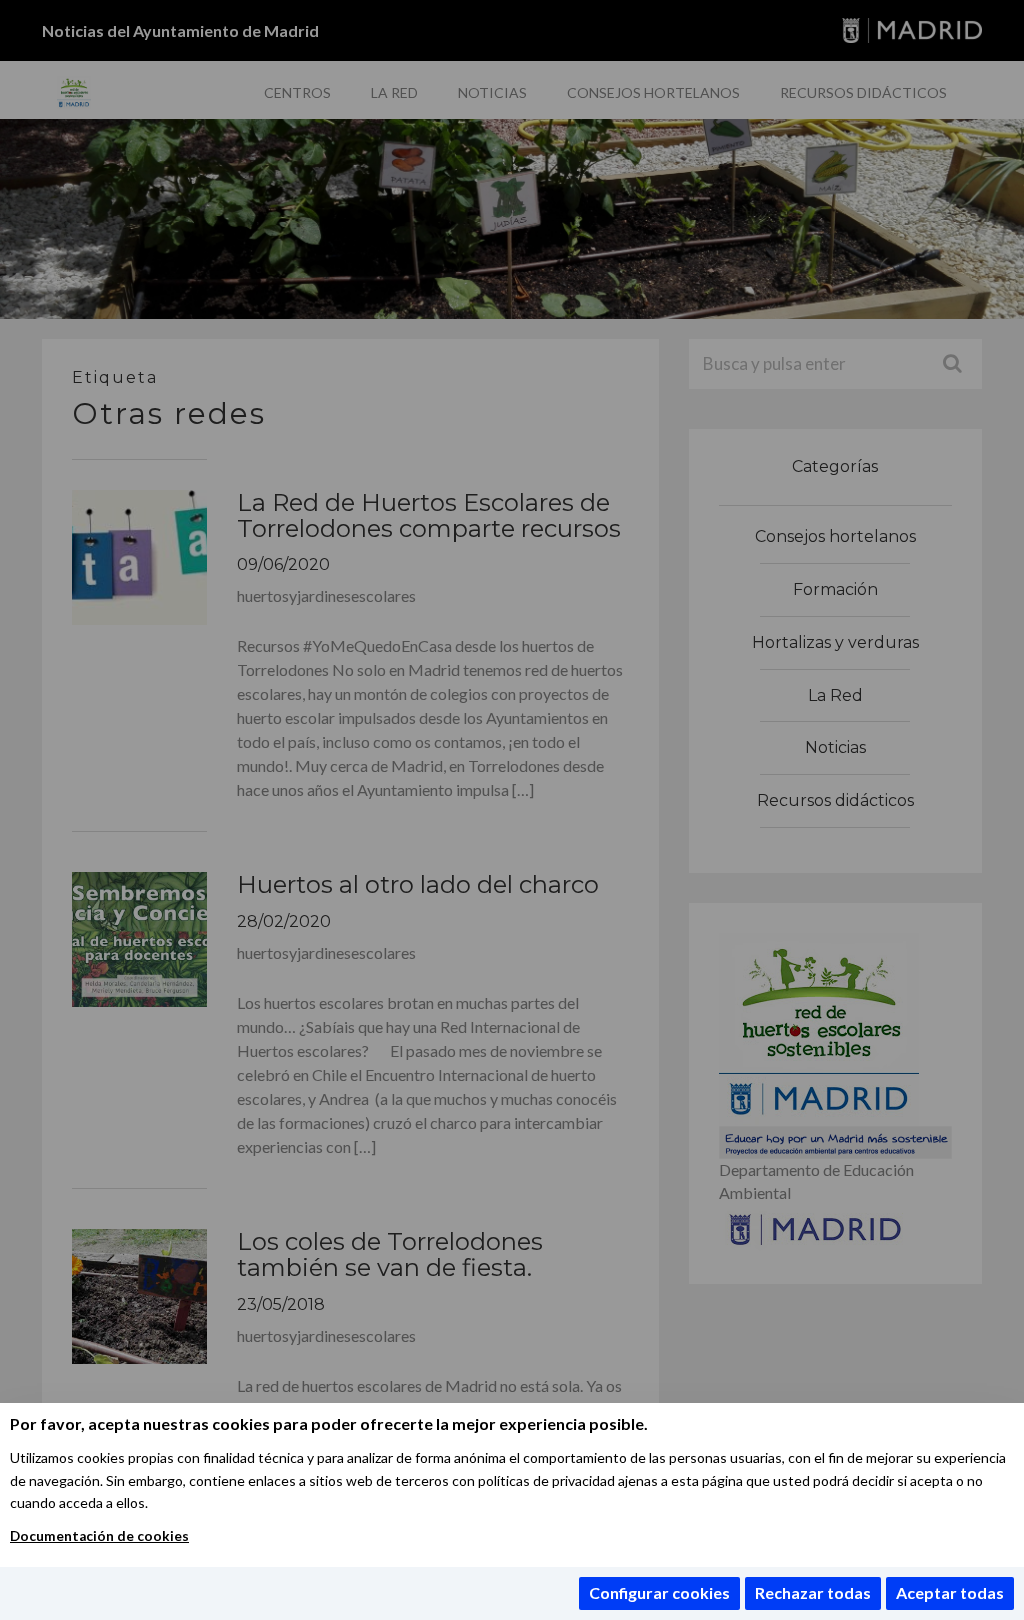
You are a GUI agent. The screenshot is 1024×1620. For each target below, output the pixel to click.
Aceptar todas (950, 1592)
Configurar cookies (659, 1592)
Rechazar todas (813, 1592)
